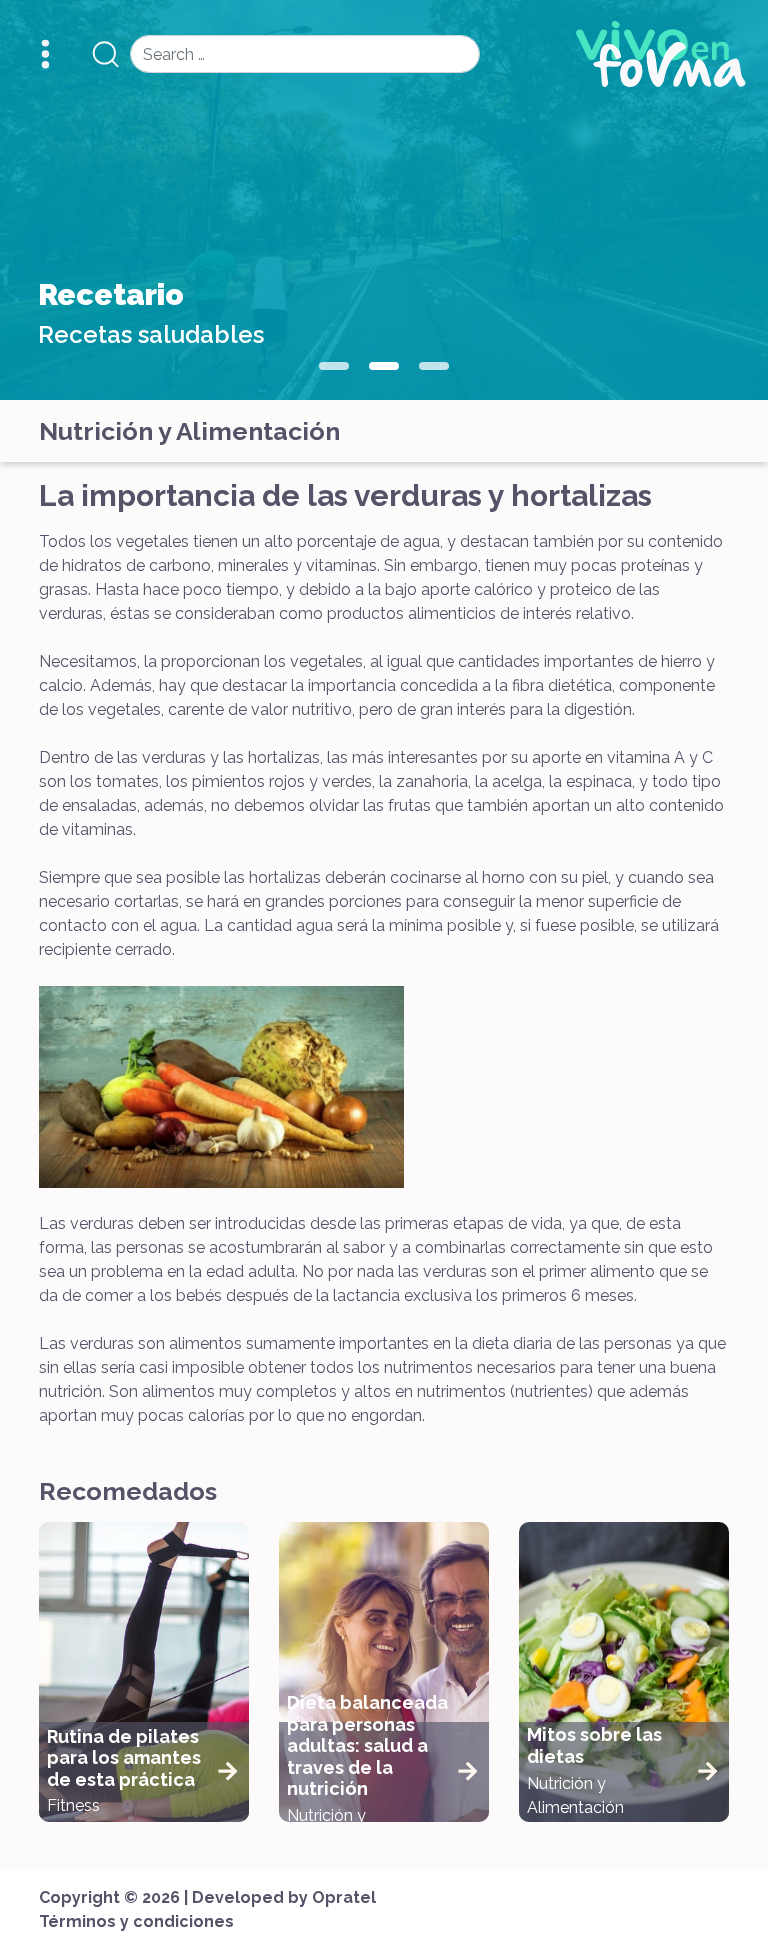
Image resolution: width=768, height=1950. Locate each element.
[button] (334, 366)
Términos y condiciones (136, 1921)
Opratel (344, 1897)
